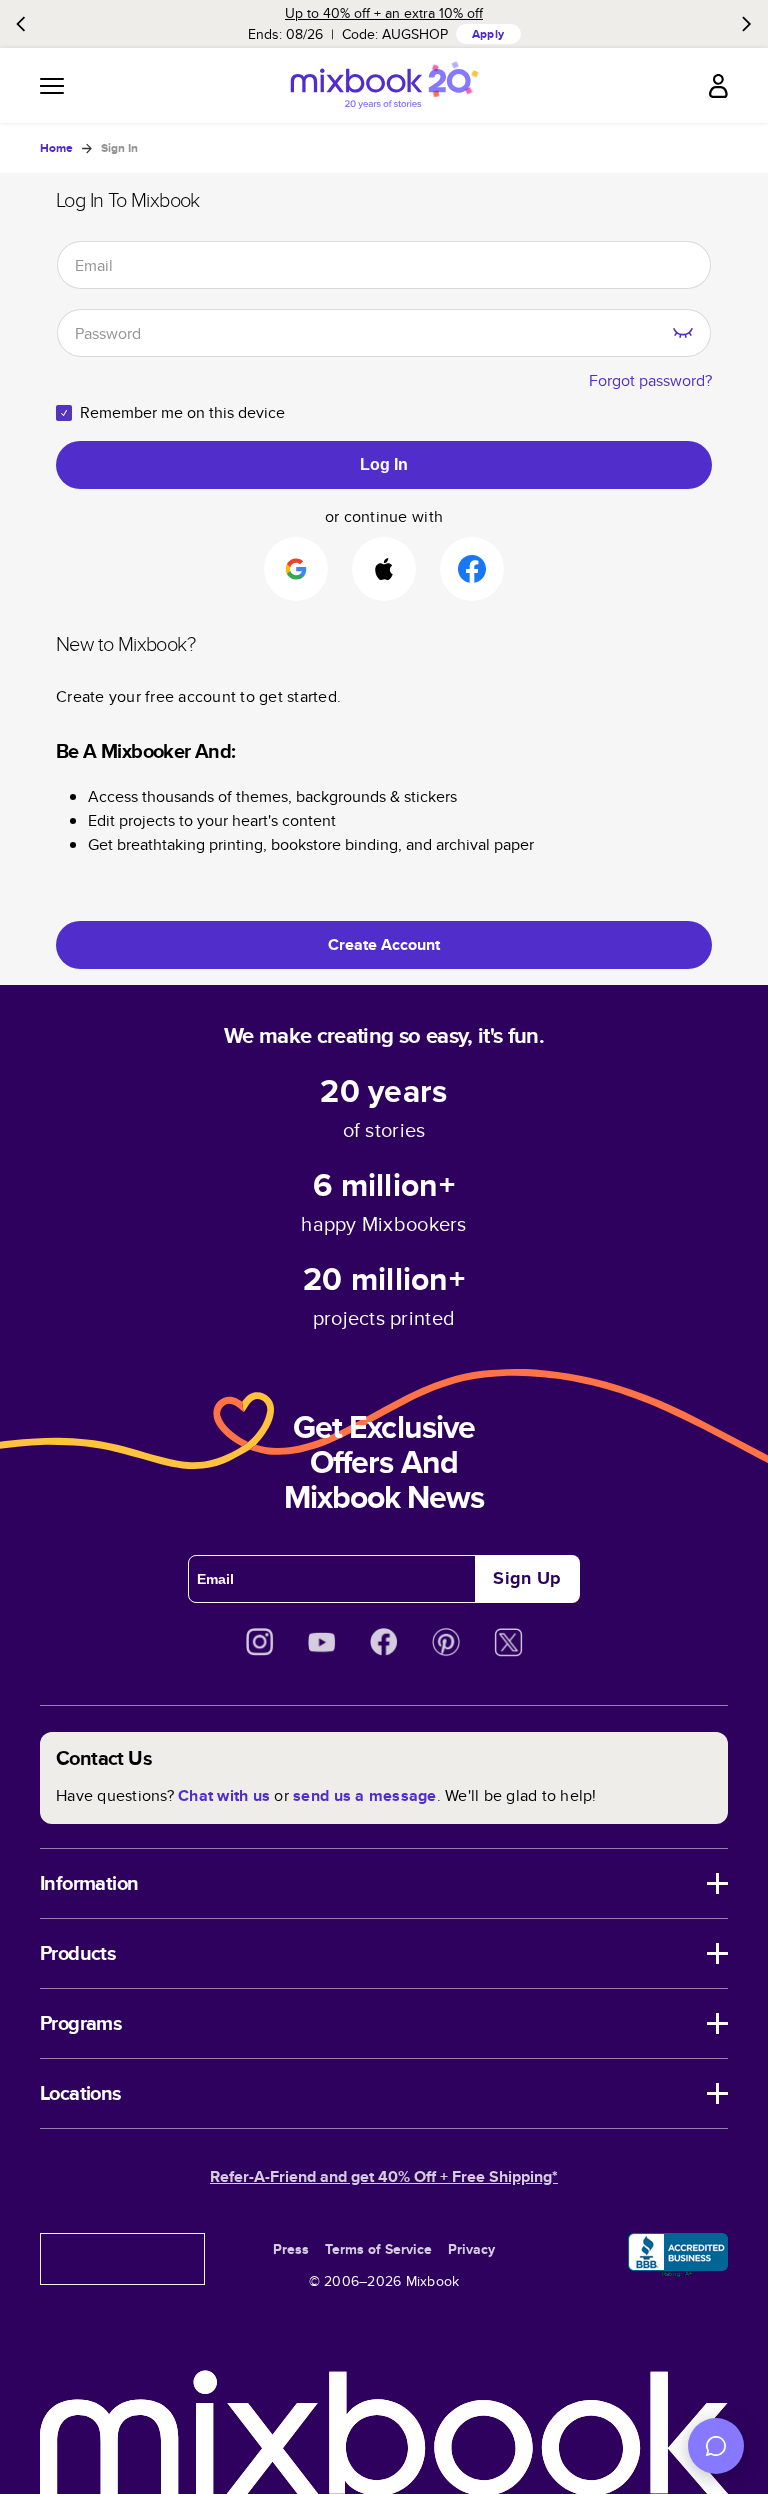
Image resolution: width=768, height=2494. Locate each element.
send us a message (364, 1795)
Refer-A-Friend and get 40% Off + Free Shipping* (384, 2176)
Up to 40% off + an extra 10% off (384, 13)
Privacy (471, 2249)
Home (56, 148)
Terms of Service (378, 2249)
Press (291, 2249)
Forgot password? (650, 380)
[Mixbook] (384, 85)
